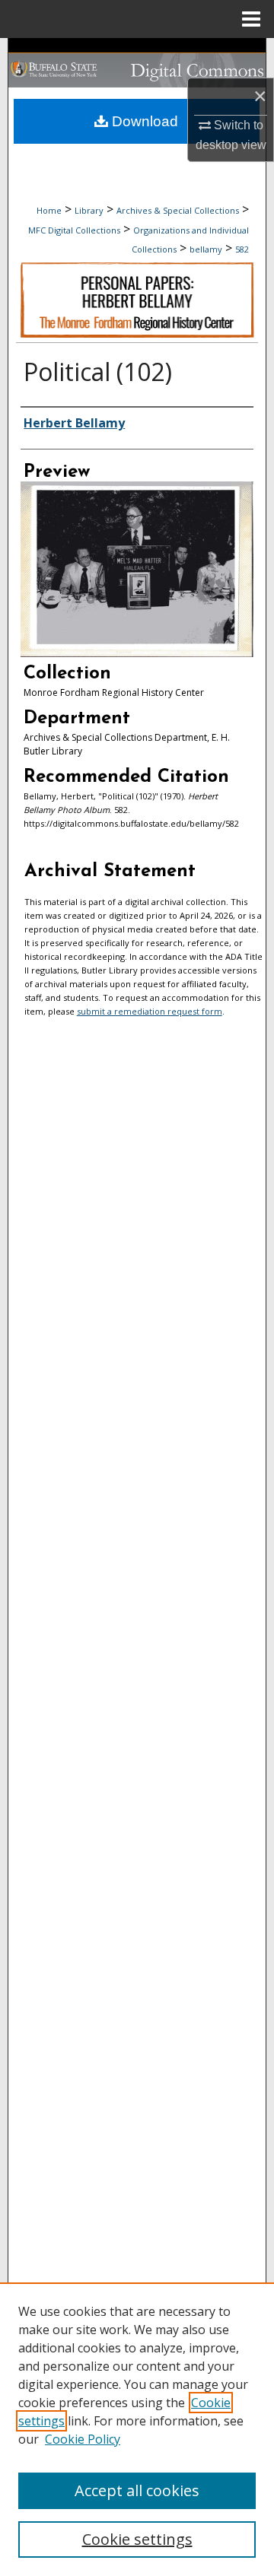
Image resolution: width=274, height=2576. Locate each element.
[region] (137, 2429)
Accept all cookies (137, 2490)
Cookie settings (137, 2539)
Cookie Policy (83, 2439)
